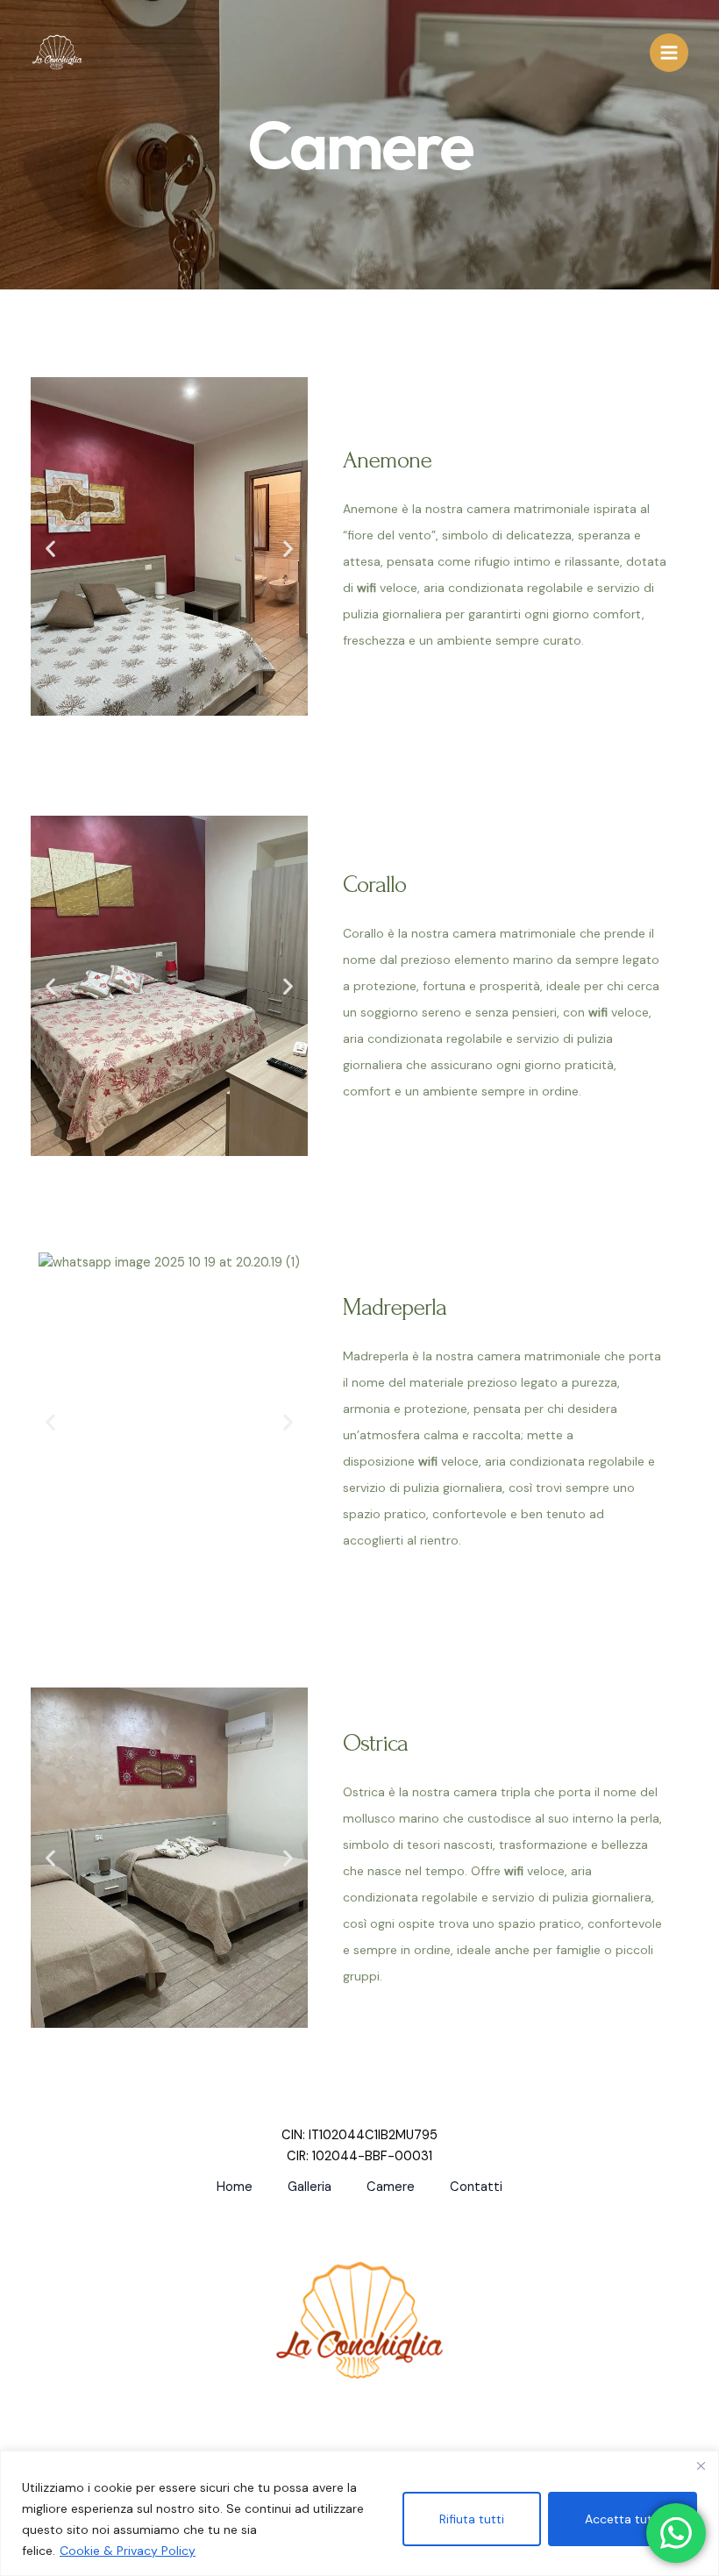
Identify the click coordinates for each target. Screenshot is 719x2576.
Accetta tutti (623, 2519)
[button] (50, 548)
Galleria (310, 2187)
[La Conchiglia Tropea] (57, 53)
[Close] (701, 2465)
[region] (359, 2513)
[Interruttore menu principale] (669, 53)
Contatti (476, 2187)
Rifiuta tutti (472, 2519)
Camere (391, 2187)
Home (235, 2187)
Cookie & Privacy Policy (128, 2551)
